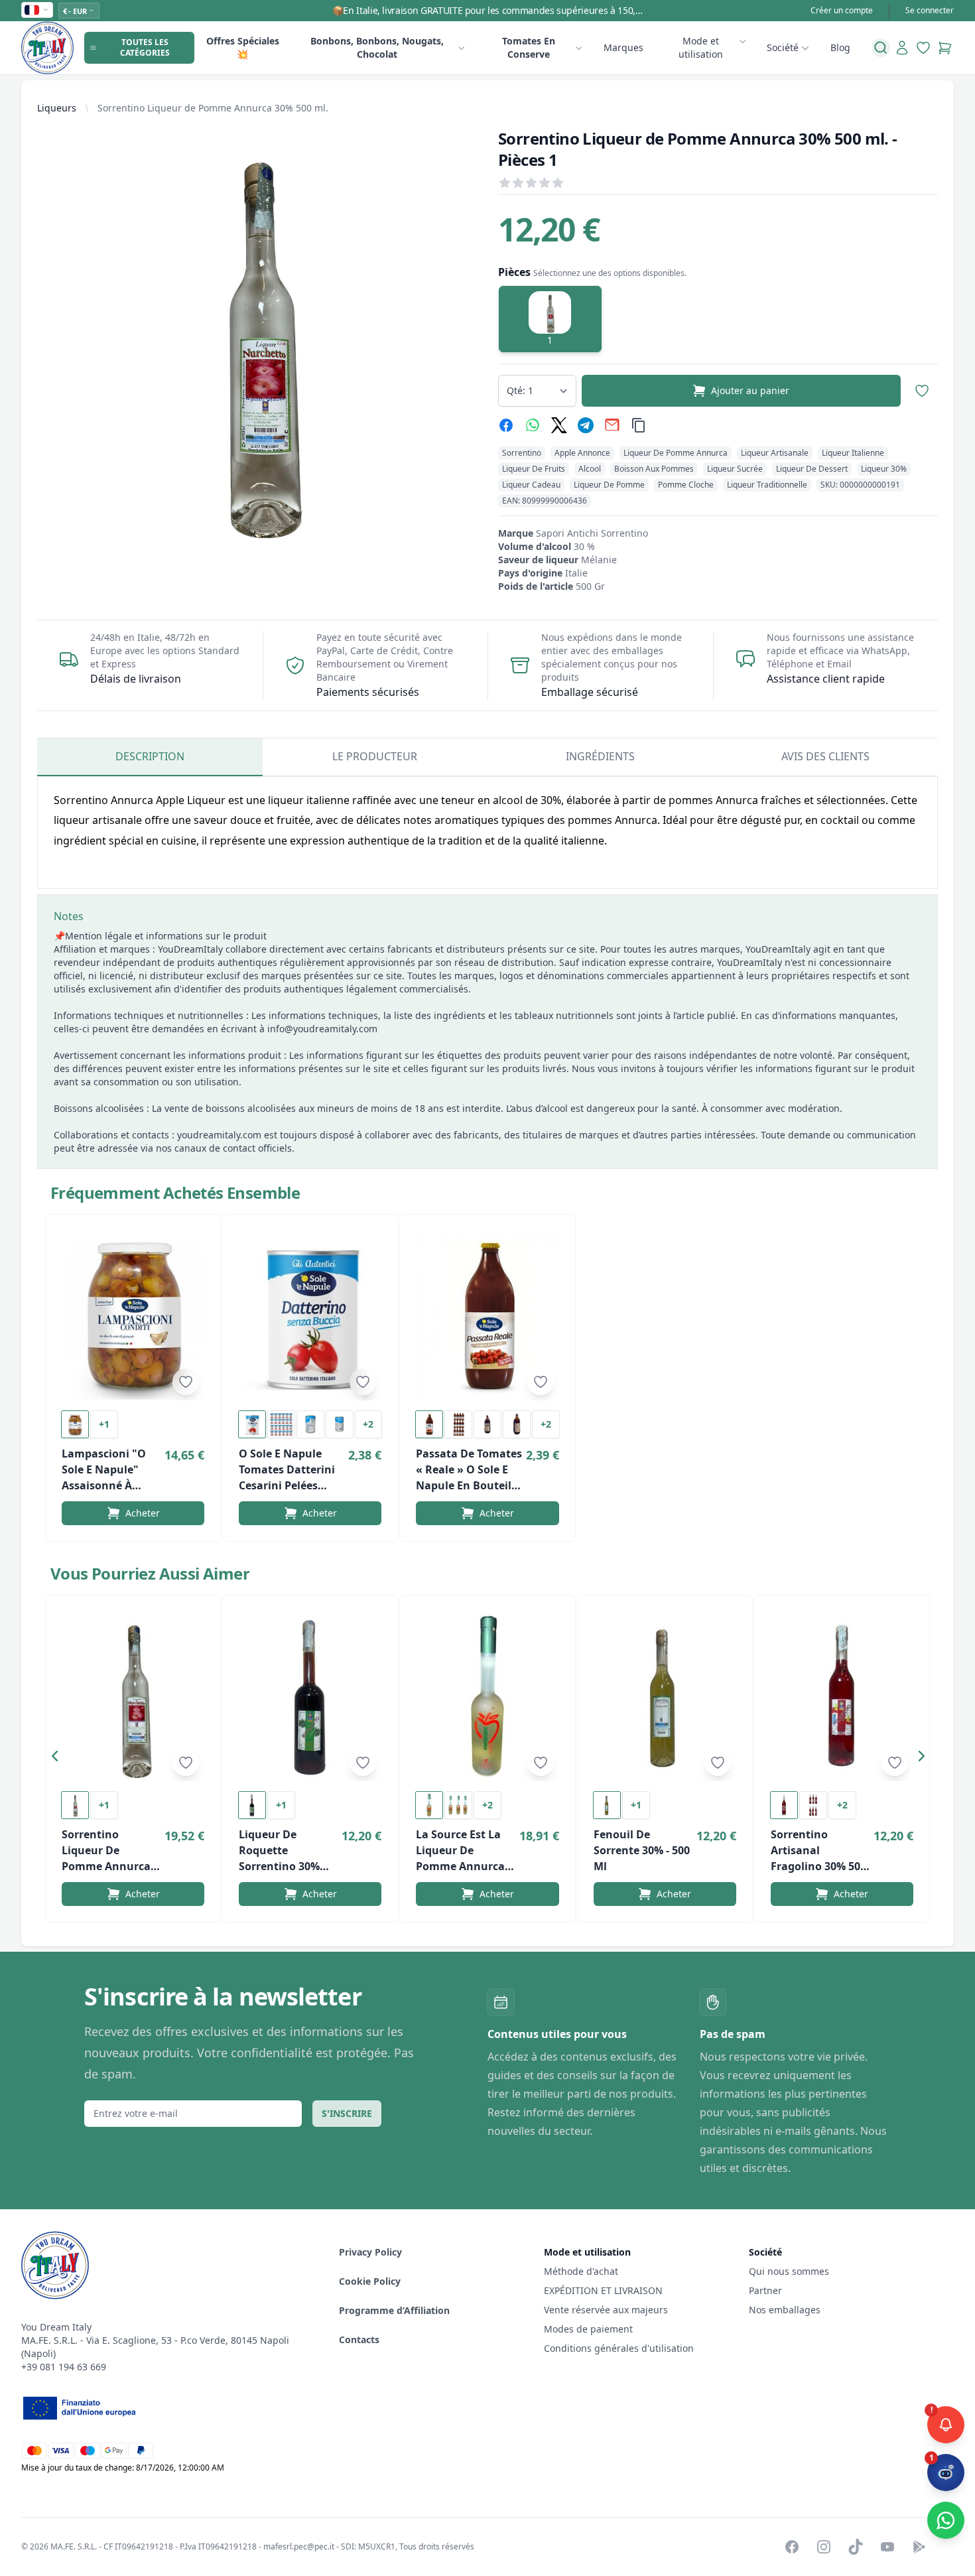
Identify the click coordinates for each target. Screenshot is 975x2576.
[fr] (37, 10)
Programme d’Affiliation (394, 2310)
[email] (612, 425)
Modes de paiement (588, 2329)
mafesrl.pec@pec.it (299, 2546)
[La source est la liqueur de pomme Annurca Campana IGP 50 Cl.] (487, 1696)
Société (783, 47)
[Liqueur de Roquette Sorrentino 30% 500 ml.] (310, 1696)
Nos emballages (785, 2310)
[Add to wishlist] (186, 1382)
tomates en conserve (529, 47)
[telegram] (586, 425)
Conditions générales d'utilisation (619, 2348)
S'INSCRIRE (347, 2113)
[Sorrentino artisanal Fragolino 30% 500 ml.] (842, 1696)
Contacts (359, 2339)
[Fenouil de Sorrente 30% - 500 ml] (665, 1696)
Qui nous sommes (789, 2271)
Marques (623, 47)
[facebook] (506, 425)
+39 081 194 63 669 (64, 2367)
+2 (368, 1424)
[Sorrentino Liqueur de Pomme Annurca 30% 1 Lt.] (133, 1696)
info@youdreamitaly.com (322, 1029)
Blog (840, 47)
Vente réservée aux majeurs (606, 2310)
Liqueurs (57, 108)
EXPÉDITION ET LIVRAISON (605, 2290)
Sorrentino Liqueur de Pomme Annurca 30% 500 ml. (213, 108)
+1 (104, 1424)
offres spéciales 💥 (243, 47)
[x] (559, 425)
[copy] (639, 425)
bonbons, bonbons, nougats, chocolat (377, 47)
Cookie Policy (370, 2281)
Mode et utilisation (701, 47)
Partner (765, 2290)
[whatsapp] (533, 425)
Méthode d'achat (581, 2271)
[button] (58, 1759)
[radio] (550, 319)
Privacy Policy (370, 2252)
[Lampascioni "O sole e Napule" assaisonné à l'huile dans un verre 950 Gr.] (133, 1316)
